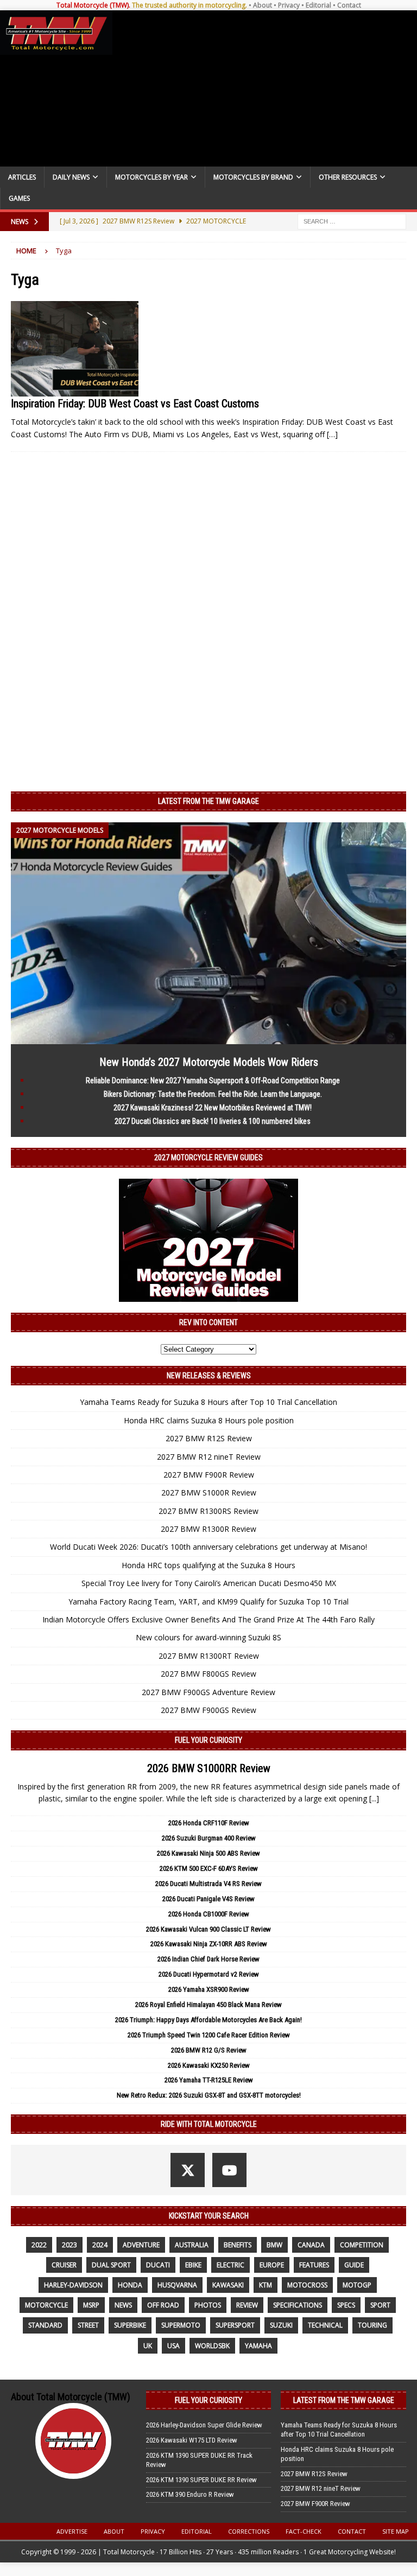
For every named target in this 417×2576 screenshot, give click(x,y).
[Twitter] (188, 2170)
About (263, 5)
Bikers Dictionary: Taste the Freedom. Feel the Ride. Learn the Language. (213, 1094)
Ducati (158, 2265)
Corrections (249, 2531)
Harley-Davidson (73, 2285)
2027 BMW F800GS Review (208, 1674)
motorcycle (46, 2305)
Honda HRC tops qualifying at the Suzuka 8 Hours (208, 1565)
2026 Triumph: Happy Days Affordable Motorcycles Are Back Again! (208, 2020)
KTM (266, 2285)
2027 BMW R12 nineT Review (209, 1457)
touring (372, 2325)
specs (346, 2305)
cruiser (64, 2265)
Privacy (289, 5)
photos (208, 2305)
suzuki (281, 2325)
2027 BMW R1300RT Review (209, 1656)
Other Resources (348, 177)
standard (45, 2325)
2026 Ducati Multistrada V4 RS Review (208, 1884)
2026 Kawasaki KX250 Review (209, 2065)
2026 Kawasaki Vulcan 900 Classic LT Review (208, 1929)
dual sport (111, 2265)
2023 (69, 2245)
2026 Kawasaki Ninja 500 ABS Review (208, 1853)
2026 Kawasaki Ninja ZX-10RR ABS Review (209, 1944)
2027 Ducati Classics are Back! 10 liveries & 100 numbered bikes (213, 1121)
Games (19, 198)
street (88, 2325)
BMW (274, 2245)
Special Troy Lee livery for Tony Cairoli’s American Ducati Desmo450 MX (209, 1583)
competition (362, 2245)
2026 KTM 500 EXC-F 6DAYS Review (209, 1868)
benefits (238, 2245)
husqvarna (177, 2285)
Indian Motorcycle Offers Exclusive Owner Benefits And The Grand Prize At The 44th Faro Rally (208, 1619)
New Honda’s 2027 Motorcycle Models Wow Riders (209, 1062)
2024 (100, 2245)
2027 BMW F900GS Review (208, 1710)
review (247, 2305)
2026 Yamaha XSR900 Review (209, 1989)
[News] (75, 349)
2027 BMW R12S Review (209, 1438)
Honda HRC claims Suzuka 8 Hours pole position (209, 1420)
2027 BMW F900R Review (209, 1475)
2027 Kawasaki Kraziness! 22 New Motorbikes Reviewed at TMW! (213, 1108)
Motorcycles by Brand (253, 177)
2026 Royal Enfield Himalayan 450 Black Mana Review (208, 2005)
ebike (193, 2265)
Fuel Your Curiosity (208, 1740)
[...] (374, 1798)
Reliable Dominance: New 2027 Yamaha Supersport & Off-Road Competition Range (213, 1081)
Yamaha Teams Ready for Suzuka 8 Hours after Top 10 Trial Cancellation (208, 1402)
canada (311, 2245)
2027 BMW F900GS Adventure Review (208, 1692)
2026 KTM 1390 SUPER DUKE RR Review (201, 2480)
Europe (272, 2265)
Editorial (318, 5)
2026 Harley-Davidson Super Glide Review (204, 2425)
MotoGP (357, 2285)
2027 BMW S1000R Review (209, 1492)
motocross (307, 2285)
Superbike (130, 2325)
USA (173, 2346)
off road (163, 2305)
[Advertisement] (263, 88)
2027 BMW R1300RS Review (208, 1511)
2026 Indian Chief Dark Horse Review (208, 1959)
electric (230, 2265)
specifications (298, 2305)
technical (325, 2325)
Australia (192, 2245)
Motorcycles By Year (151, 177)
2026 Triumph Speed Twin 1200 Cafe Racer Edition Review (209, 2035)
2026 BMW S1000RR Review (209, 1768)
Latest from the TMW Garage (208, 801)
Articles (22, 177)
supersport (235, 2325)
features (314, 2265)
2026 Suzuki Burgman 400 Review (209, 1838)
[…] (332, 434)
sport (380, 2305)
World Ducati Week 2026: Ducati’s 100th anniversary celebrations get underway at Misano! (208, 1547)
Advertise (72, 2531)
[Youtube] (229, 2170)
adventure (141, 2245)
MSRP (91, 2305)
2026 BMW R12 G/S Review (209, 2050)
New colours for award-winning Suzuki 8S (208, 1637)
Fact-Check (304, 2531)
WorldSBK (212, 2346)
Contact (349, 5)
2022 (39, 2245)
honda (130, 2285)
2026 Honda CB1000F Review (209, 1914)
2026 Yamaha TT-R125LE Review (209, 2080)
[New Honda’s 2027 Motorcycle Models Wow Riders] (208, 1037)
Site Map (396, 2531)
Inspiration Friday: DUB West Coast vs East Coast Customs (135, 404)
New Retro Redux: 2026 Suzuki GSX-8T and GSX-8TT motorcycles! (209, 2095)
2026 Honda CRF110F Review (209, 1823)
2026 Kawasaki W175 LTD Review (192, 2440)
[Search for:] (352, 220)
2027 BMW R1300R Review (208, 1529)
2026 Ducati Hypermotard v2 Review (209, 1974)
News (123, 2305)
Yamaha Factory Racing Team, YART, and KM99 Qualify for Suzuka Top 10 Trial (208, 1602)
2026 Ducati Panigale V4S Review (208, 1899)
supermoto (181, 2325)
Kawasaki (228, 2285)
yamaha (258, 2346)
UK (148, 2346)
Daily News (71, 177)
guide (354, 2265)
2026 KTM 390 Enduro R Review (190, 2494)
